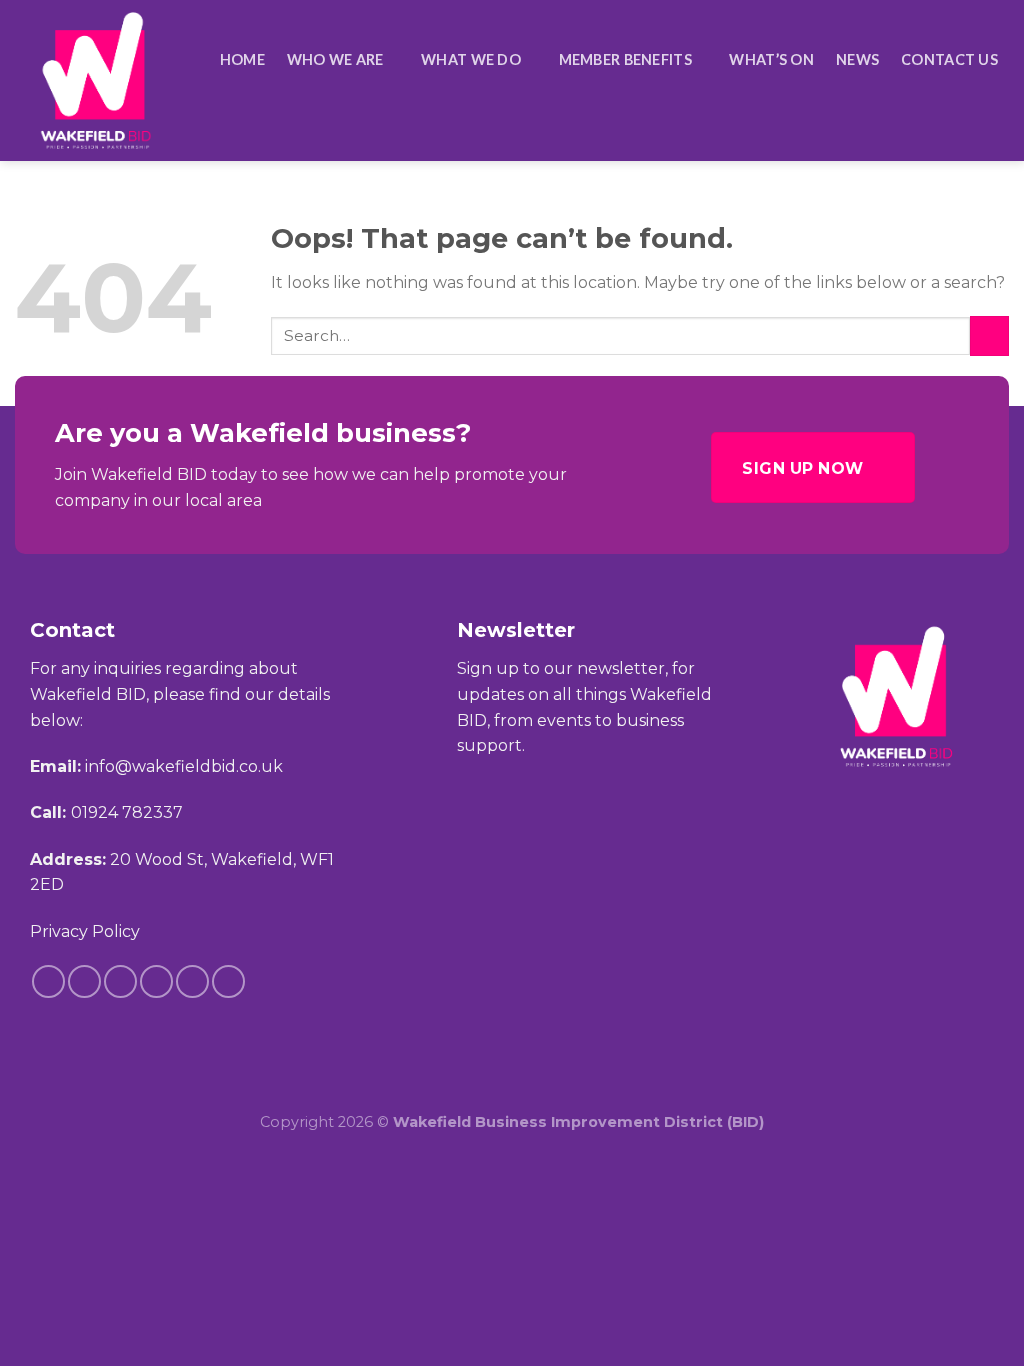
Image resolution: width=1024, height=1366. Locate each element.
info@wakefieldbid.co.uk (184, 766)
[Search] (1000, 100)
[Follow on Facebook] (48, 981)
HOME (242, 59)
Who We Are (335, 59)
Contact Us (949, 59)
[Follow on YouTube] (228, 981)
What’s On (771, 59)
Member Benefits (625, 59)
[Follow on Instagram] (84, 981)
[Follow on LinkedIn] (192, 981)
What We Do (471, 59)
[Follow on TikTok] (120, 981)
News (857, 59)
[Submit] (989, 335)
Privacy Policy (85, 931)
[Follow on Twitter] (156, 981)
